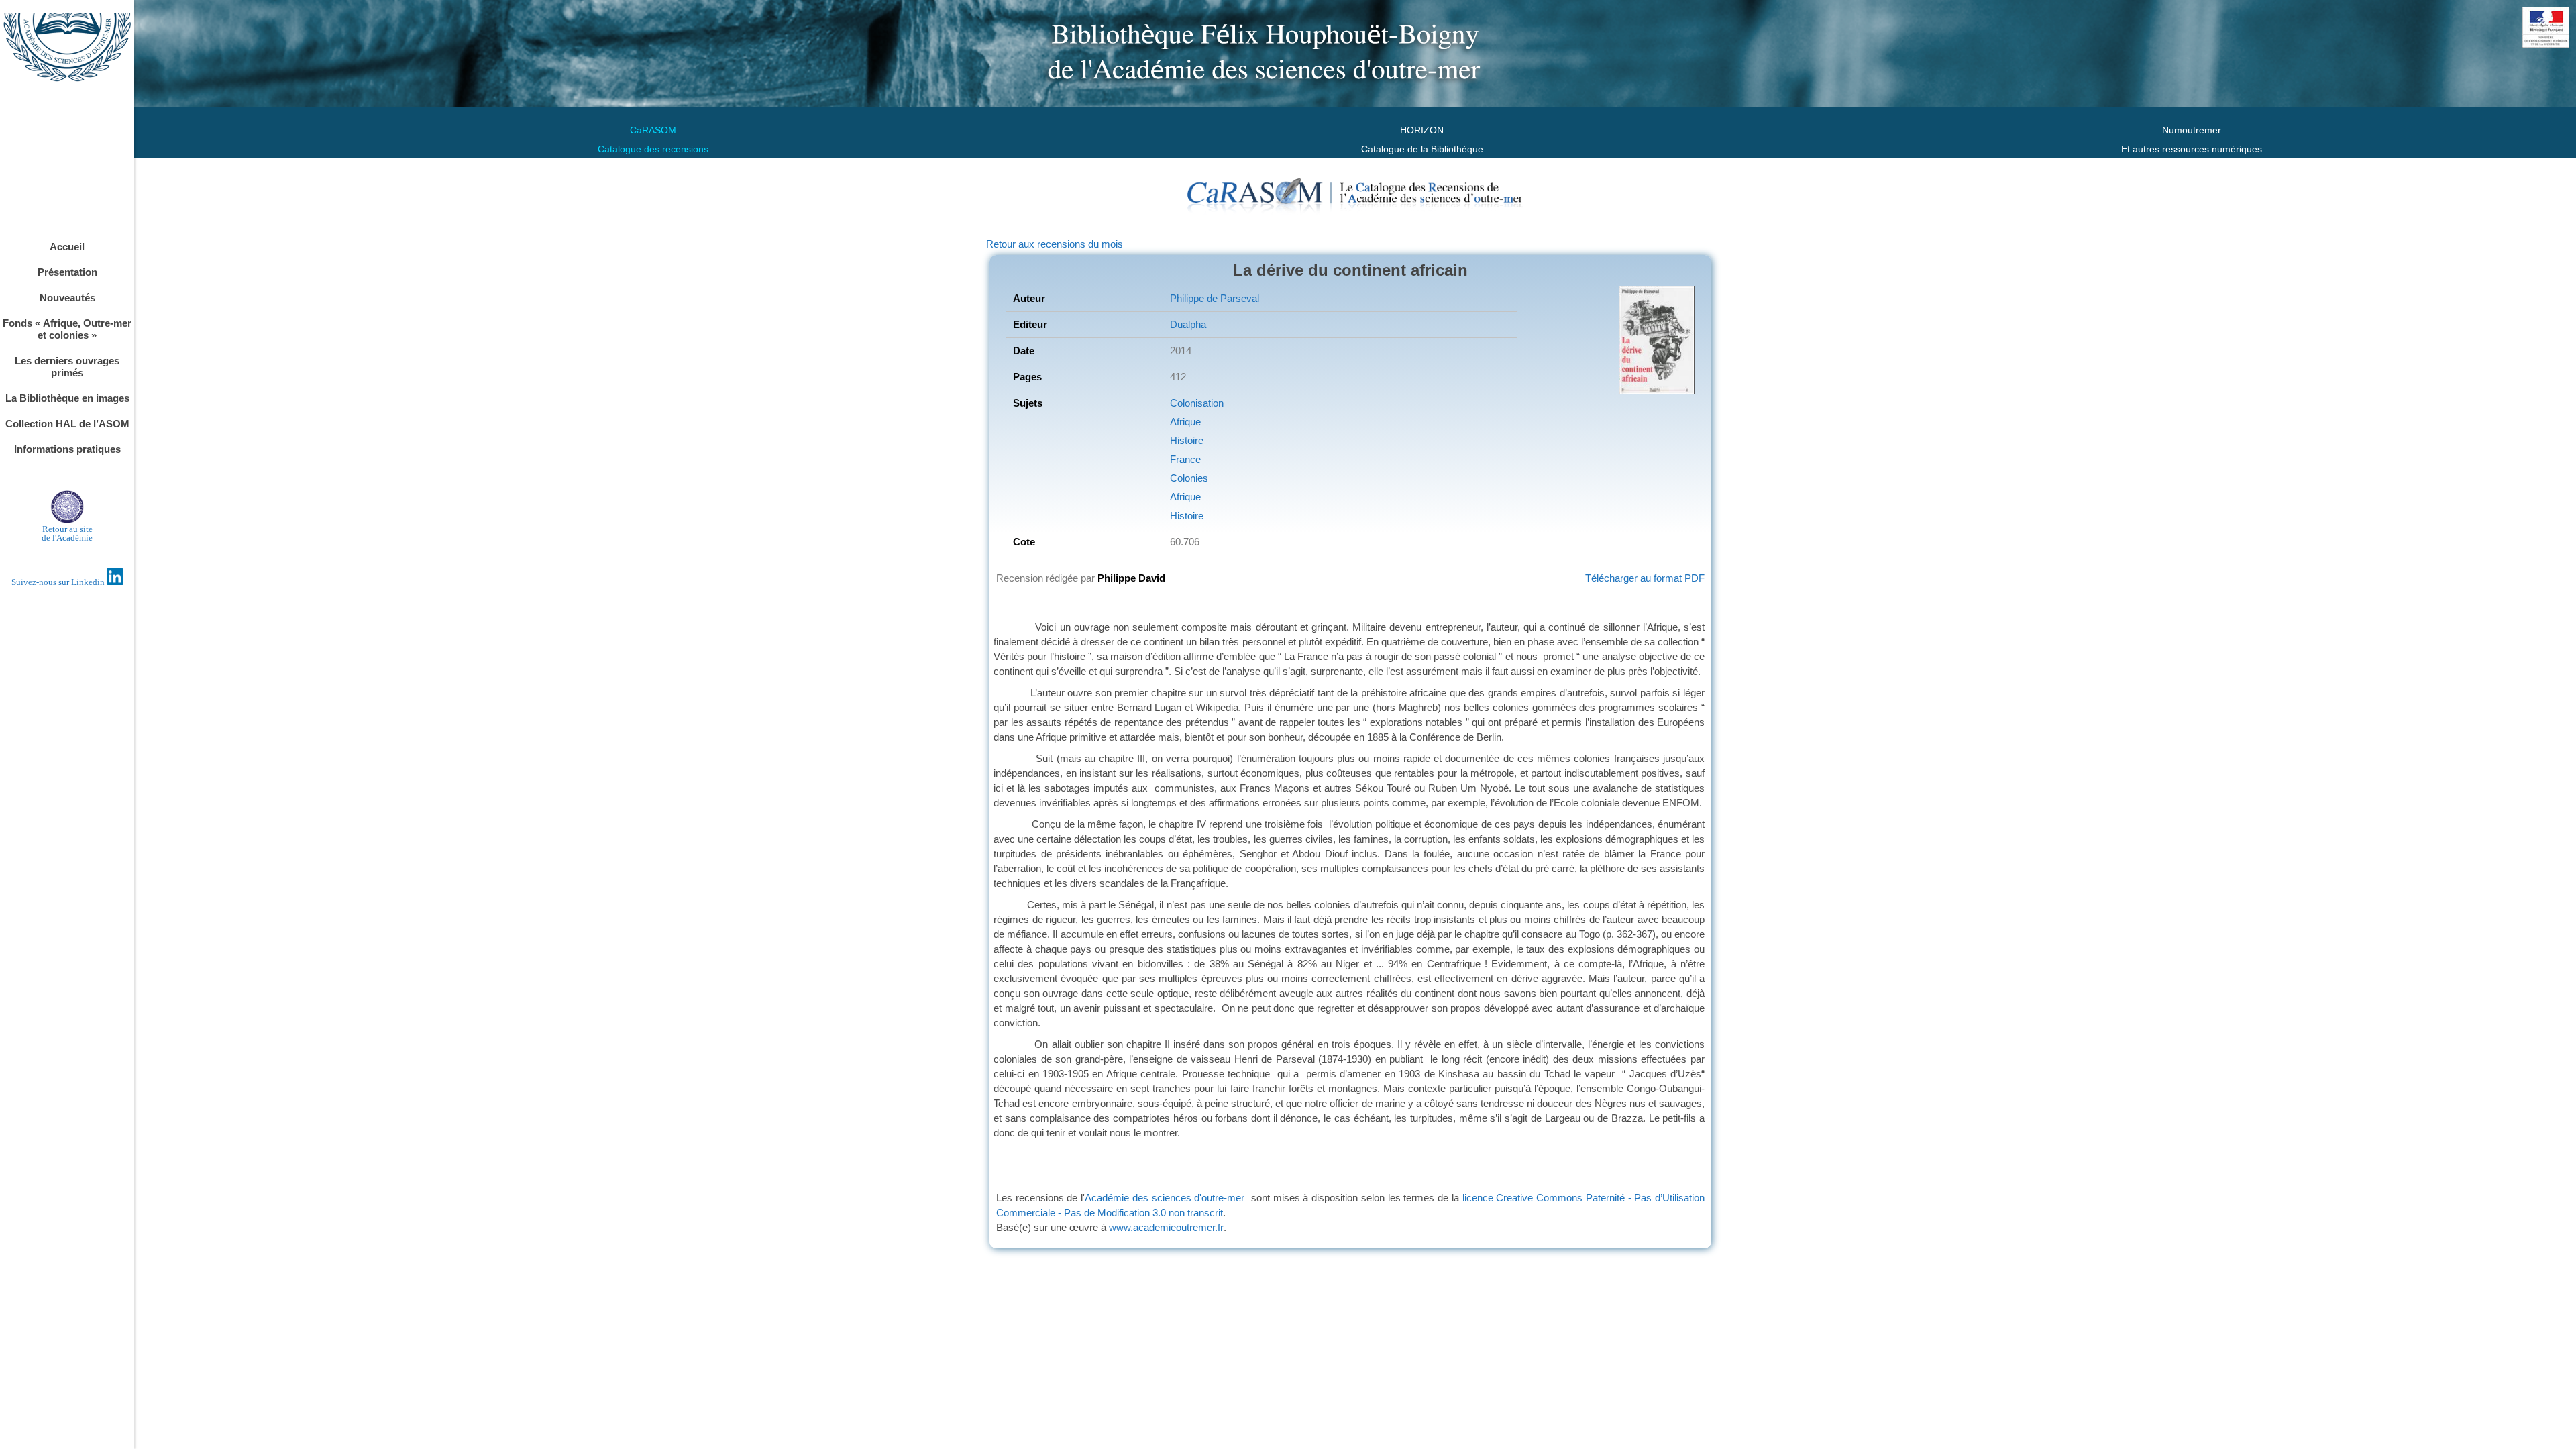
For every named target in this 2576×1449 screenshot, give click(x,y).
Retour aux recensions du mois (1055, 244)
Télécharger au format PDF (1645, 578)
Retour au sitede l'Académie (67, 533)
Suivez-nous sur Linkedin (59, 582)
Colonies (1189, 478)
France (1185, 459)
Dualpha (1188, 324)
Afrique (1185, 422)
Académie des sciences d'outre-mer (1165, 1198)
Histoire (1187, 440)
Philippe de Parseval (1215, 298)
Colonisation (1197, 403)
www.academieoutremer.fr (1166, 1227)
